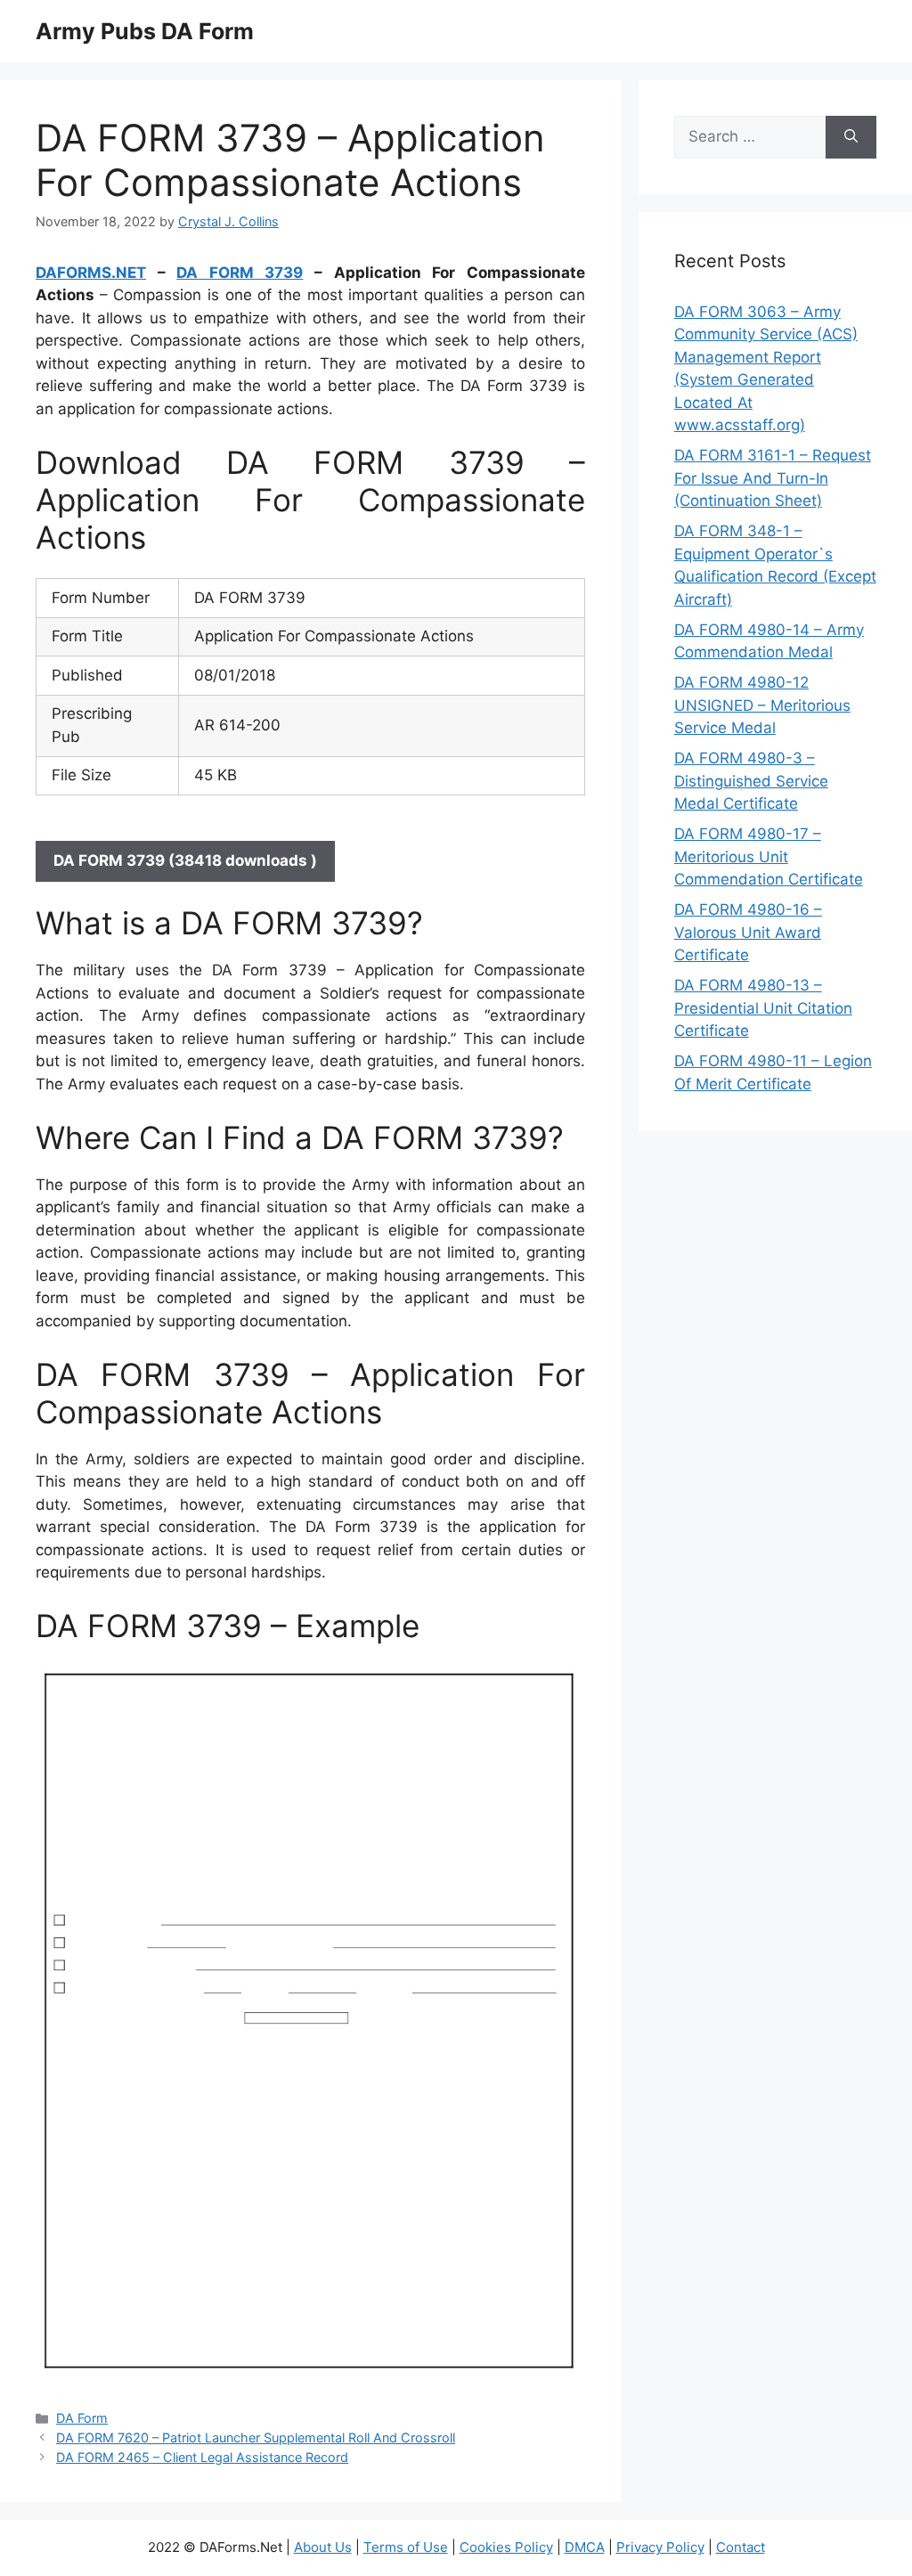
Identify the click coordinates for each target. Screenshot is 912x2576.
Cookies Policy (506, 2547)
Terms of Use (406, 2547)
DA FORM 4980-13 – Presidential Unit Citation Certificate (763, 1008)
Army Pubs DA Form (145, 31)
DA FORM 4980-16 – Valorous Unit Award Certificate (748, 932)
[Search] (851, 137)
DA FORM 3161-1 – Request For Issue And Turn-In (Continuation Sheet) (773, 478)
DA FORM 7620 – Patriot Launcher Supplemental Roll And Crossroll (256, 2437)
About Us (323, 2547)
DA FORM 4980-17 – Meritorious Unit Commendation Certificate (769, 856)
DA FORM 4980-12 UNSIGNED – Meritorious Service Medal (762, 705)
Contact (741, 2547)
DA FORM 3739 (240, 273)
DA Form (82, 2418)
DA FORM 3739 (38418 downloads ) (185, 860)
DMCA (585, 2547)
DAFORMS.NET (91, 273)
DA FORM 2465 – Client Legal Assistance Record (202, 2457)
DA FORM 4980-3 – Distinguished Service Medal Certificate (751, 781)
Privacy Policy (660, 2547)
